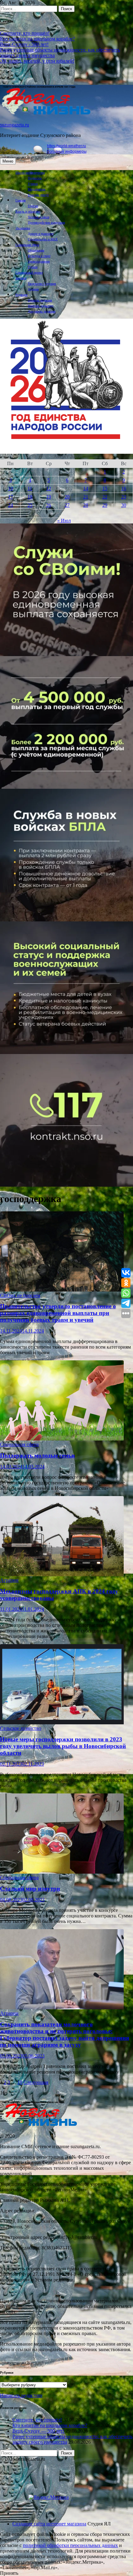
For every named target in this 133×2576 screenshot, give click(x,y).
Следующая (36, 2082)
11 (30, 488)
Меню (8, 161)
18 (30, 497)
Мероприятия (37, 189)
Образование (36, 250)
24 (11, 505)
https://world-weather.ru (66, 146)
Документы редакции (42, 311)
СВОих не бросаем (20, 1295)
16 (124, 488)
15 (105, 488)
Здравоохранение (39, 261)
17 (11, 497)
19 (49, 497)
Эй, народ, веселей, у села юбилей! (37, 61)
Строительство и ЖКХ (43, 239)
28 (86, 505)
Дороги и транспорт (41, 234)
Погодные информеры (67, 151)
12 (49, 488)
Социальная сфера (27, 245)
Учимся (33, 184)
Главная (21, 200)
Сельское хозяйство (21, 1728)
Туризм (33, 267)
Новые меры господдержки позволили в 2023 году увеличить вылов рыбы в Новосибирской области (63, 1746)
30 (124, 505)
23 (124, 497)
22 (105, 497)
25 (30, 505)
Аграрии (33, 289)
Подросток (35, 178)
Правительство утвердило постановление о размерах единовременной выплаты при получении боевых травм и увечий (58, 1313)
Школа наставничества (30, 173)
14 (86, 488)
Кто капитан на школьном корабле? (37, 39)
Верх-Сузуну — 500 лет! (38, 2431)
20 (67, 497)
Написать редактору (41, 306)
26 (49, 505)
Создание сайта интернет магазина (49, 2524)
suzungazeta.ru (15, 125)
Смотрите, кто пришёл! (25, 33)
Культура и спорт (39, 256)
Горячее (33, 206)
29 (105, 505)
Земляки (21, 278)
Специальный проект (29, 273)
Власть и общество (28, 211)
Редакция (21, 295)
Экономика (23, 228)
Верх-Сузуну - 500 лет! (24, 44)
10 (11, 488)
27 (67, 505)
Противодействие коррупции (46, 223)
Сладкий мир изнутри (30, 1889)
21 (86, 497)
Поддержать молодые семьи (37, 1455)
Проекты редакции (40, 300)
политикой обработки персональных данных (70, 2545)
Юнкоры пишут (38, 195)
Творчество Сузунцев (42, 284)
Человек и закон (39, 217)
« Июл (64, 521)
